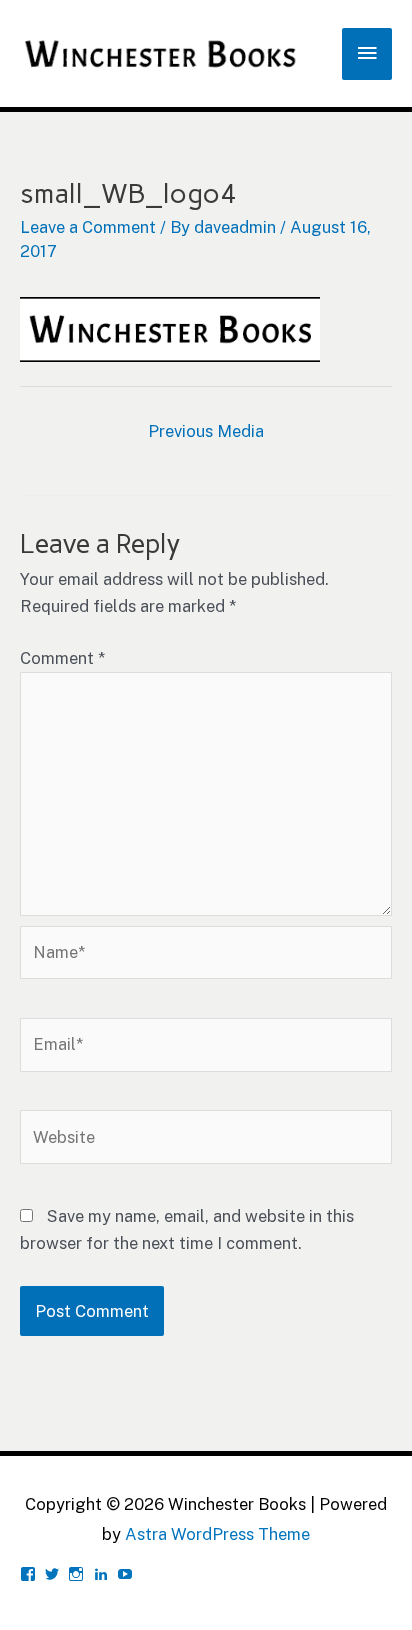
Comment (62, 658)
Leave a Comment (88, 227)
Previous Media (206, 431)
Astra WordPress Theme (217, 1534)
